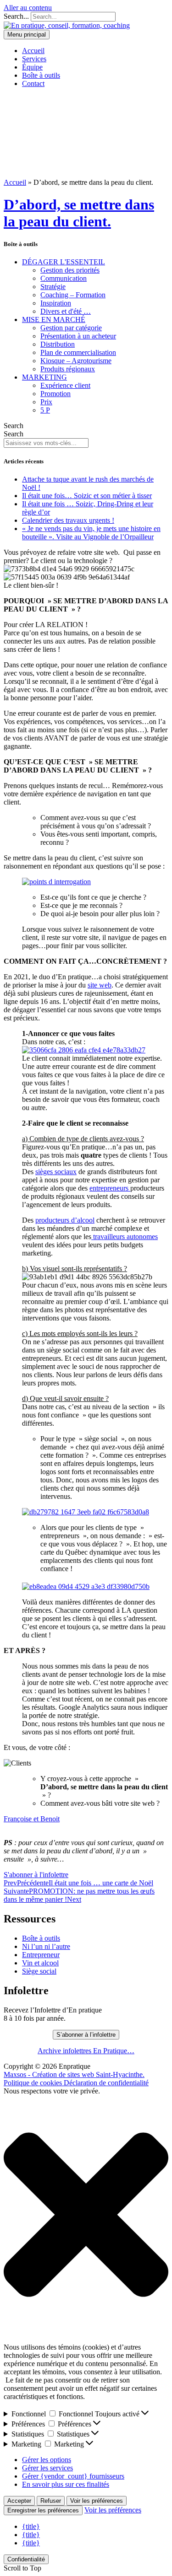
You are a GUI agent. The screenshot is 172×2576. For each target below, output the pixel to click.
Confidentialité (26, 2559)
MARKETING (44, 377)
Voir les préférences (97, 2501)
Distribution (58, 344)
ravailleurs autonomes (126, 1237)
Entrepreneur (41, 1955)
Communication (64, 278)
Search (14, 426)
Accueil (15, 182)
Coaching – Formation (73, 295)
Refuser (51, 2501)
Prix (46, 402)
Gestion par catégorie (71, 328)
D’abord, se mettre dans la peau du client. (79, 213)
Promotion (55, 394)
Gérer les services (47, 2468)
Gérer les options (47, 2460)
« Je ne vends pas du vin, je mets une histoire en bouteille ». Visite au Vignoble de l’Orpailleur (91, 533)
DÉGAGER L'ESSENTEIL (64, 262)
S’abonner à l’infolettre (86, 2035)
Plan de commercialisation (78, 352)
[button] (86, 2216)
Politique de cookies (34, 2083)
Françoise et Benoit (32, 1819)
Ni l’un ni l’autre (46, 1946)
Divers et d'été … (66, 311)
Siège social (39, 1971)
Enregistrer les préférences (43, 2510)
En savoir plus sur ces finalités (66, 2484)
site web (100, 985)
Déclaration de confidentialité (106, 2083)
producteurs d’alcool (65, 1220)
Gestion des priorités (70, 270)
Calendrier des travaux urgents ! (68, 520)
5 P (45, 410)
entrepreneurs (110, 1188)
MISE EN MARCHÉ (54, 319)
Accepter (19, 2501)
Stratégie (53, 287)
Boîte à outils (41, 1938)
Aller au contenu (28, 8)
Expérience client (65, 385)
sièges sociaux (56, 1172)
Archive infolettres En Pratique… (86, 2051)
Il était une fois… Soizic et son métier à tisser (87, 496)
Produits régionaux (68, 369)
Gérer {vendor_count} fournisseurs (73, 2476)
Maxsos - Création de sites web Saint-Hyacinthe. (74, 2074)
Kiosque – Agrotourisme (76, 361)
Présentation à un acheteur (78, 336)
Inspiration (56, 303)
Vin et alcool (40, 1963)
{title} (31, 2526)
